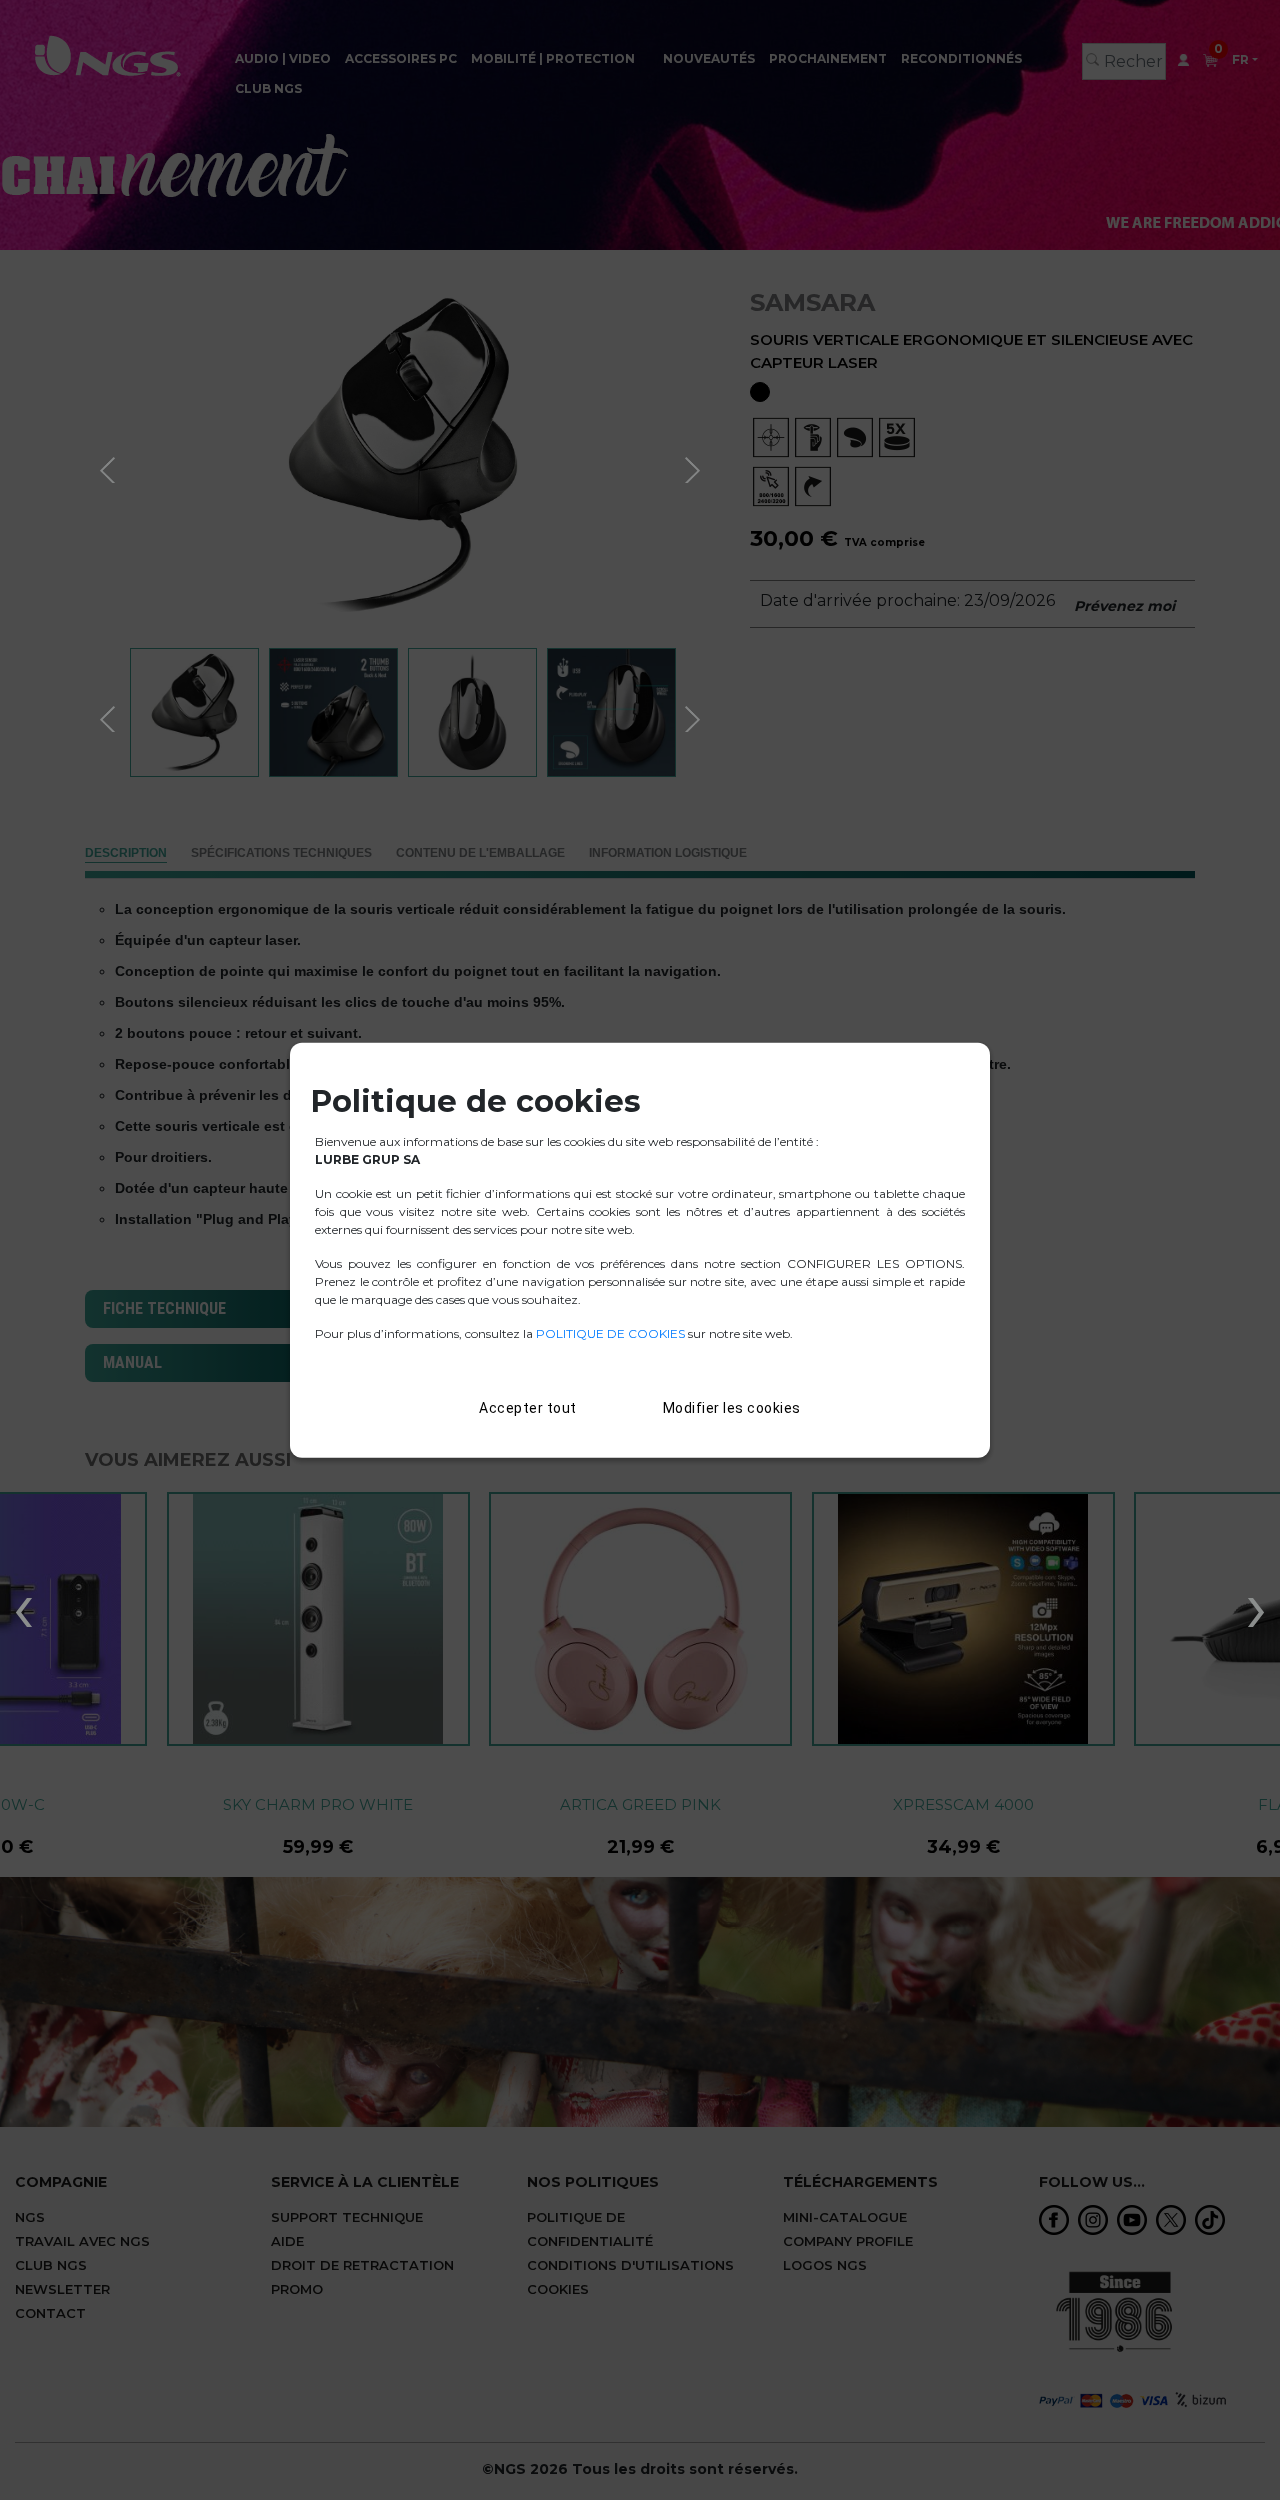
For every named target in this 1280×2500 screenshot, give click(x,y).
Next (695, 467)
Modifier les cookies (732, 1407)
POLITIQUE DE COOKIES (610, 1332)
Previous (110, 467)
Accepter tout (528, 1407)
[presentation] (23, 1607)
